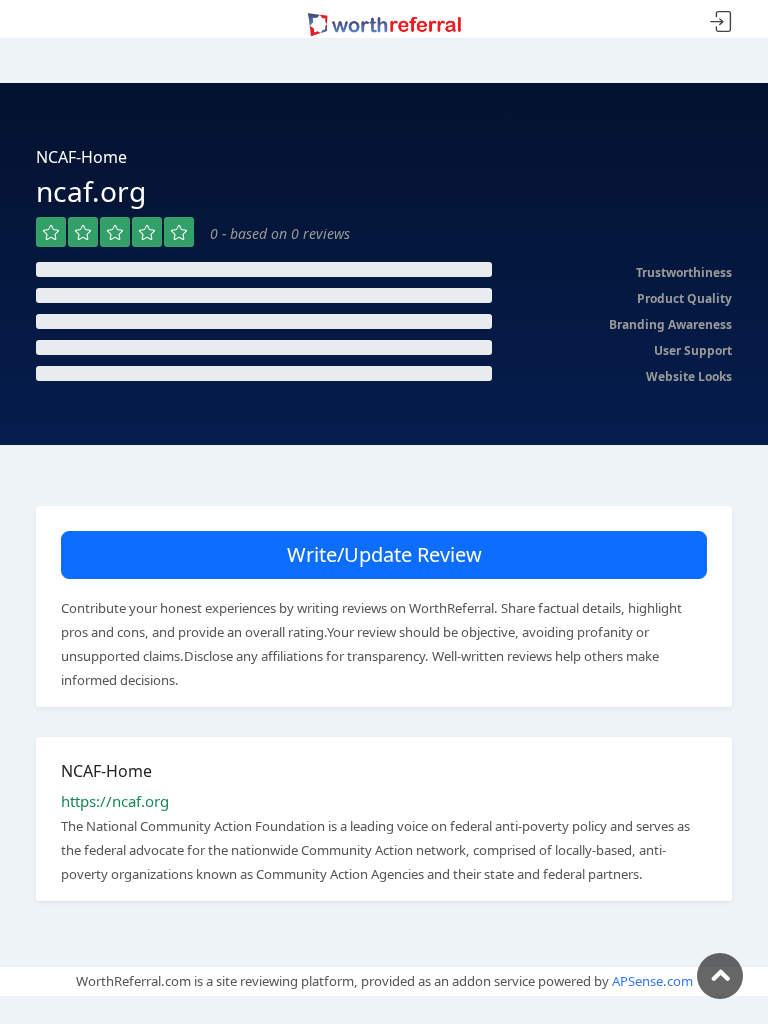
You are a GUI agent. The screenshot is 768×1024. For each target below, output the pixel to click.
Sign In (721, 22)
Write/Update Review (384, 554)
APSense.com (652, 981)
